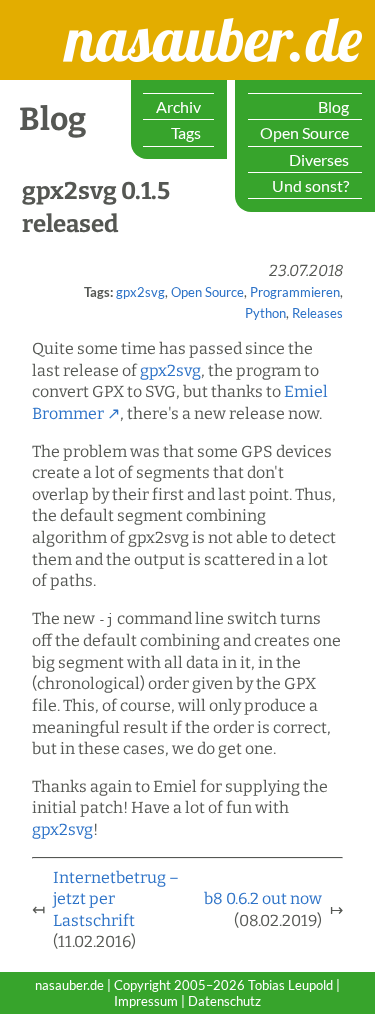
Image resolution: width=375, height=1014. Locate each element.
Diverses (319, 159)
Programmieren (295, 292)
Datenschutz (224, 1001)
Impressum (146, 1001)
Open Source (304, 132)
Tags (186, 132)
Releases (317, 313)
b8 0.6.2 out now (263, 898)
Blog (333, 106)
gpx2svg (140, 292)
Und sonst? (310, 185)
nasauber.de (130, 19)
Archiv (178, 106)
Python (265, 313)
